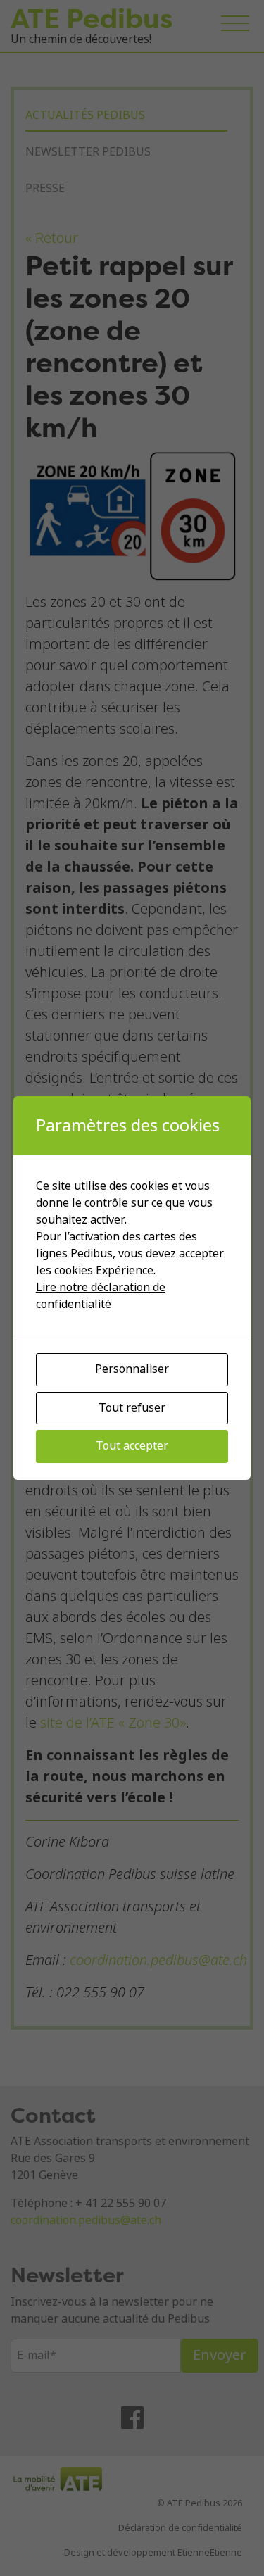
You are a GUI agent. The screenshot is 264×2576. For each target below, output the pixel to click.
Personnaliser (132, 1369)
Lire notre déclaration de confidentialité (101, 1296)
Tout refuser (132, 1408)
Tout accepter (132, 1446)
